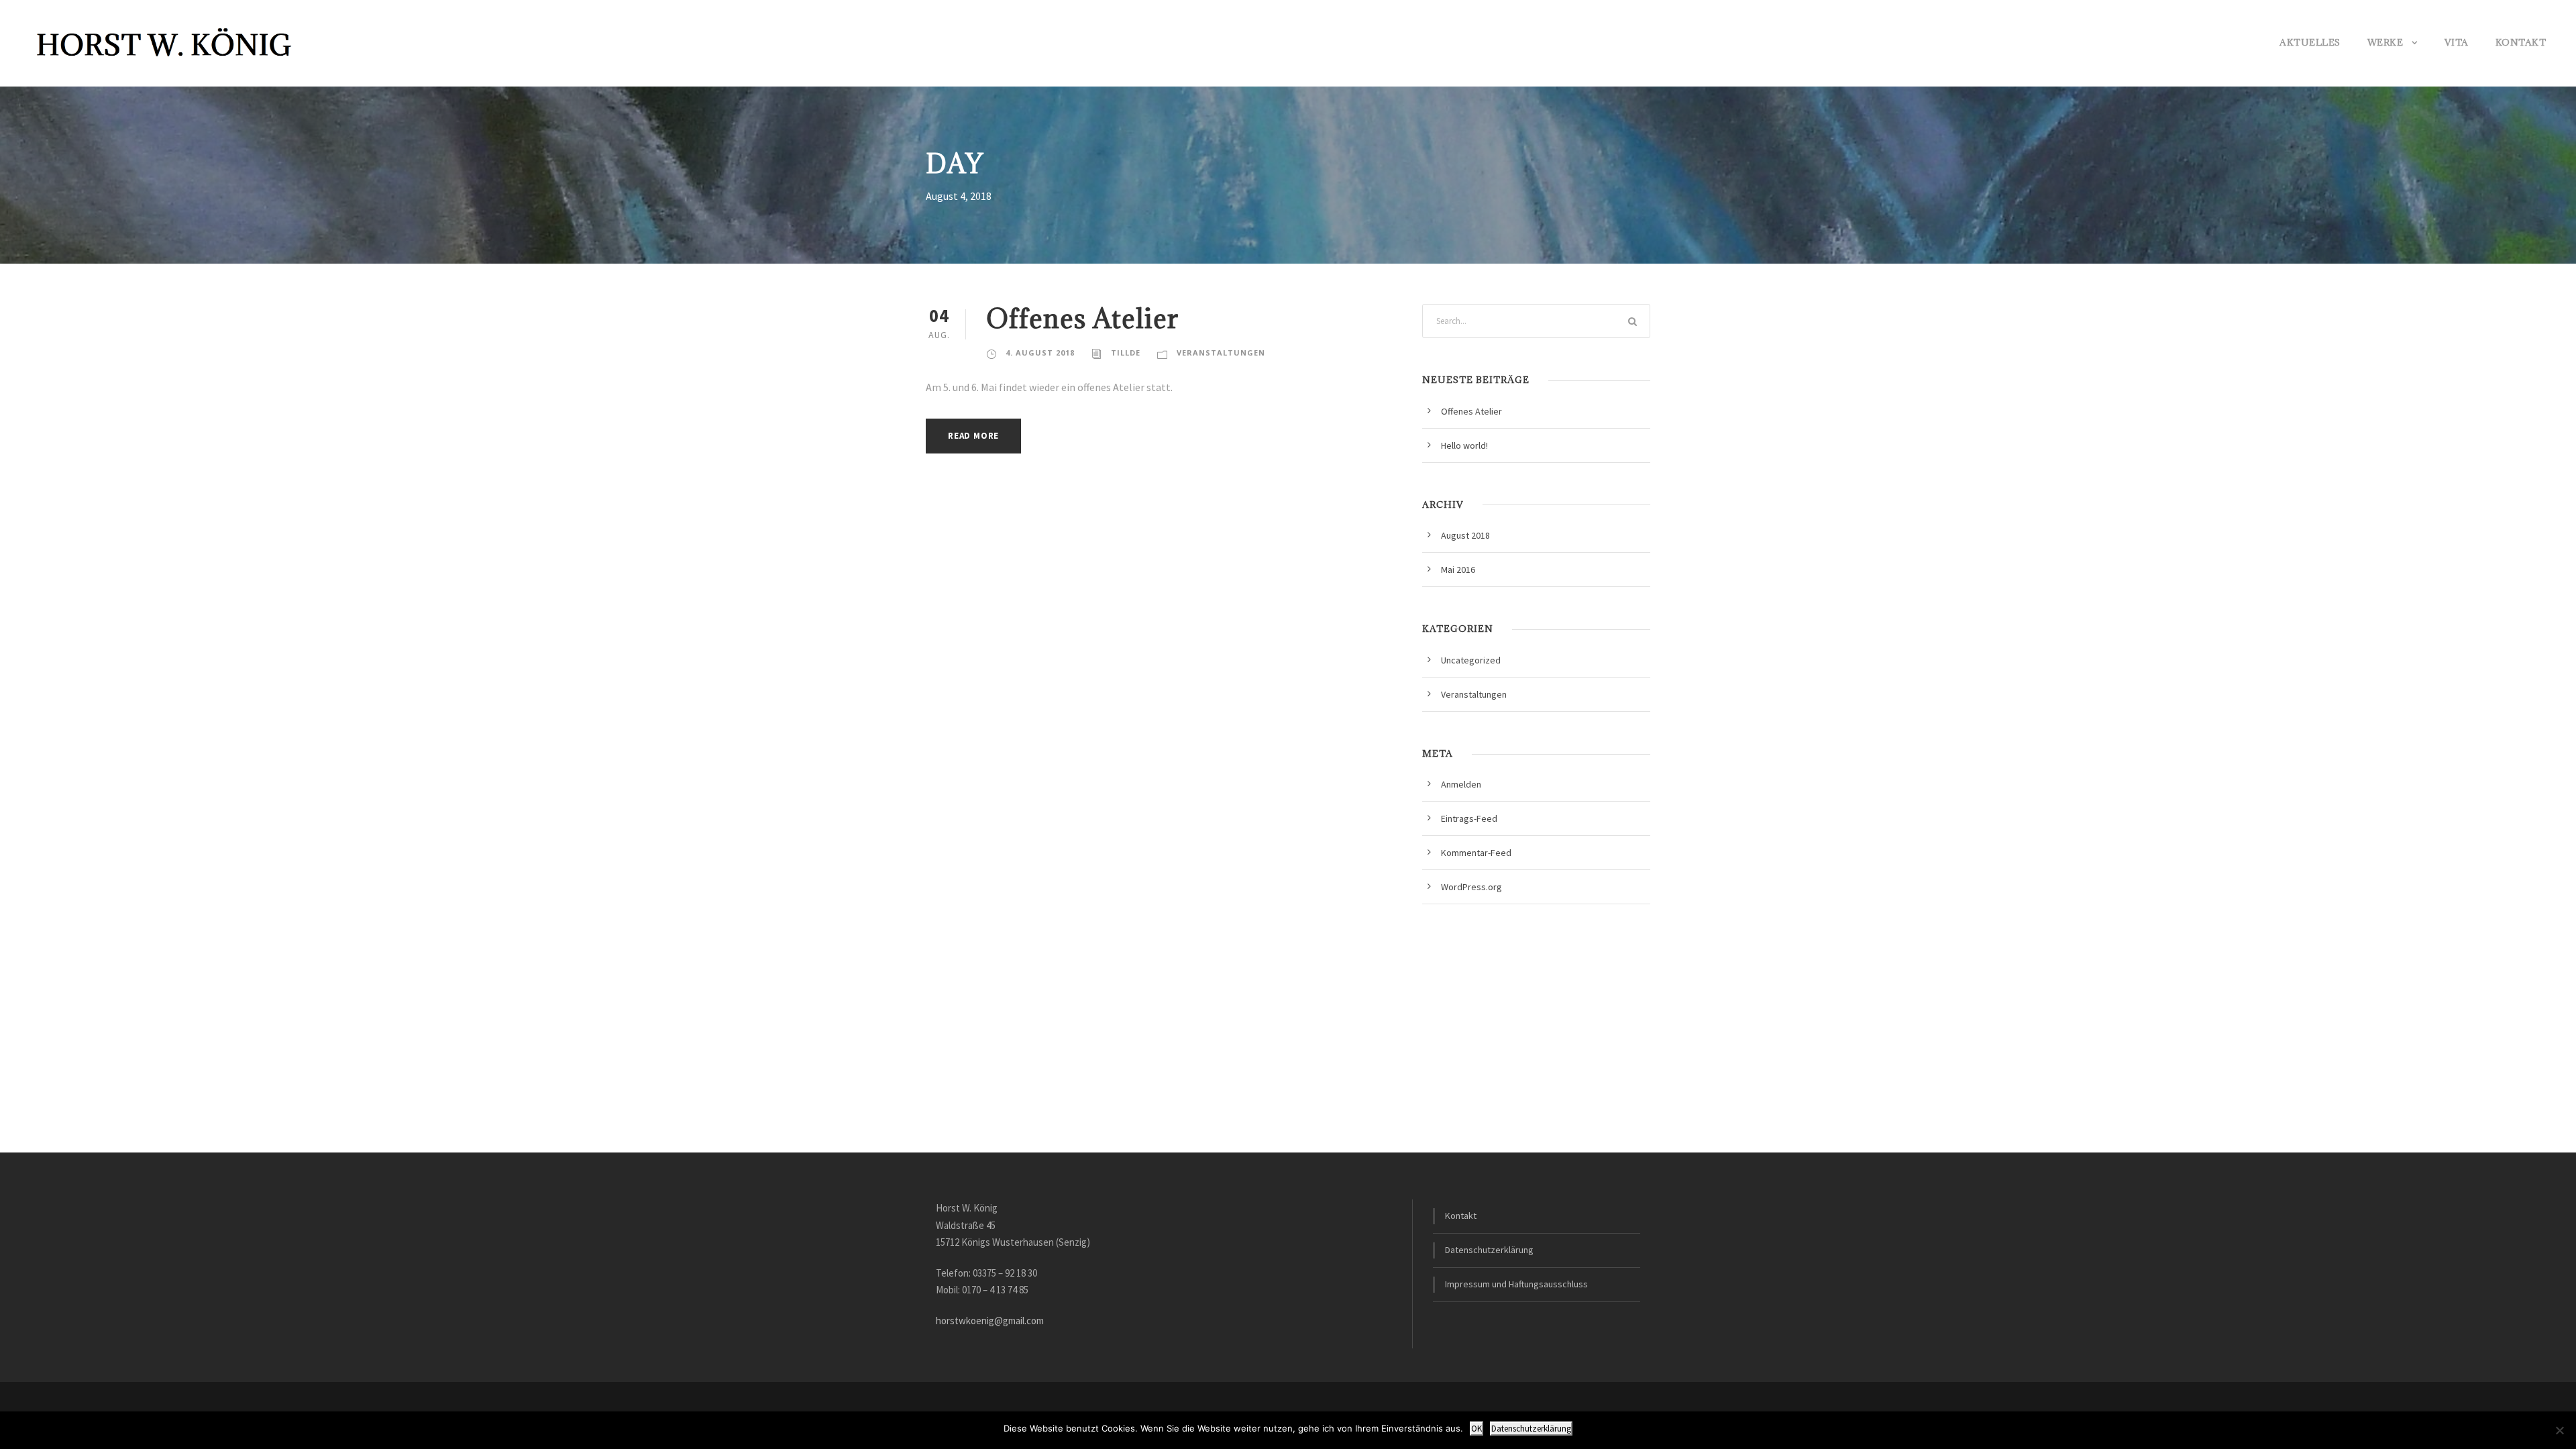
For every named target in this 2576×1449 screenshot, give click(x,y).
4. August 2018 (1040, 353)
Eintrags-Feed (1469, 818)
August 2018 (1465, 535)
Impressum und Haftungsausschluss (1516, 1284)
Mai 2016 (1458, 570)
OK (1477, 1429)
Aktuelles (2310, 42)
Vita (2457, 42)
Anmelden (1461, 784)
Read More (973, 436)
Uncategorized (1471, 660)
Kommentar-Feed (1476, 853)
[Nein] (2559, 1430)
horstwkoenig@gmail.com (990, 1321)
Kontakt (2521, 42)
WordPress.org (1471, 887)
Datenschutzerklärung (1489, 1250)
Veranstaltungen (1221, 353)
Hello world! (1464, 445)
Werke (2385, 42)
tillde (1126, 353)
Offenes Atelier (1082, 318)
